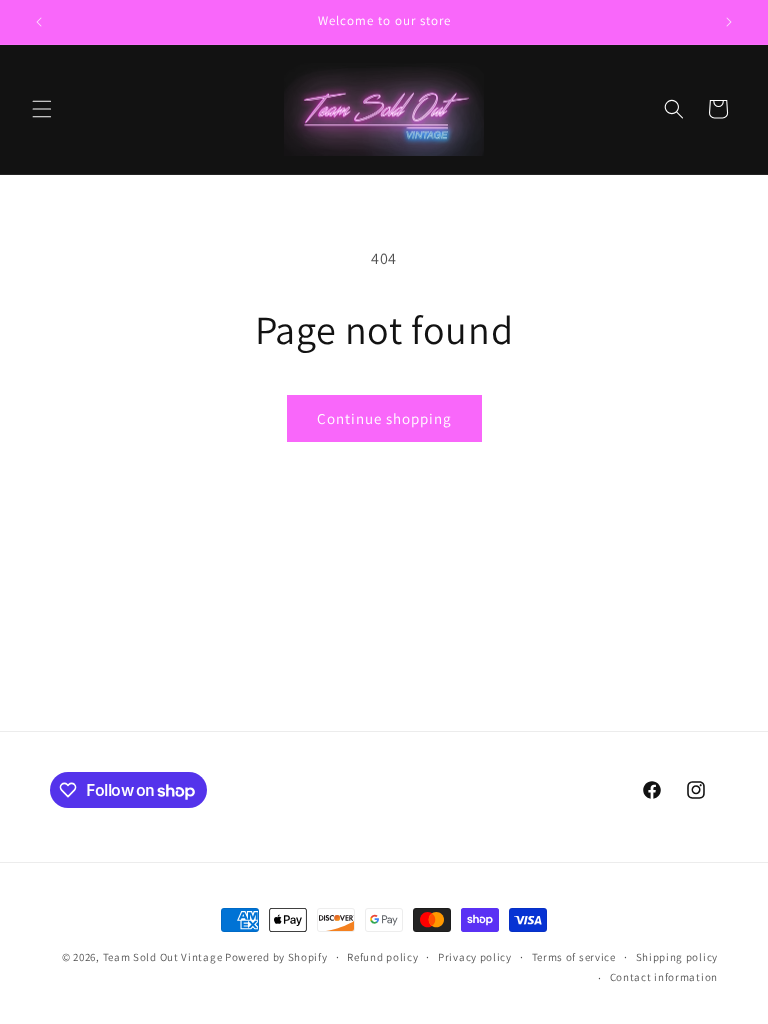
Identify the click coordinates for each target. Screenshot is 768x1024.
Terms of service (574, 957)
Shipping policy (677, 957)
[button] (42, 109)
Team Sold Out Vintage (164, 957)
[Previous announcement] (39, 22)
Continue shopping (384, 418)
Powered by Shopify (276, 957)
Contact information (664, 977)
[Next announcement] (729, 22)
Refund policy (382, 957)
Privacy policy (475, 957)
